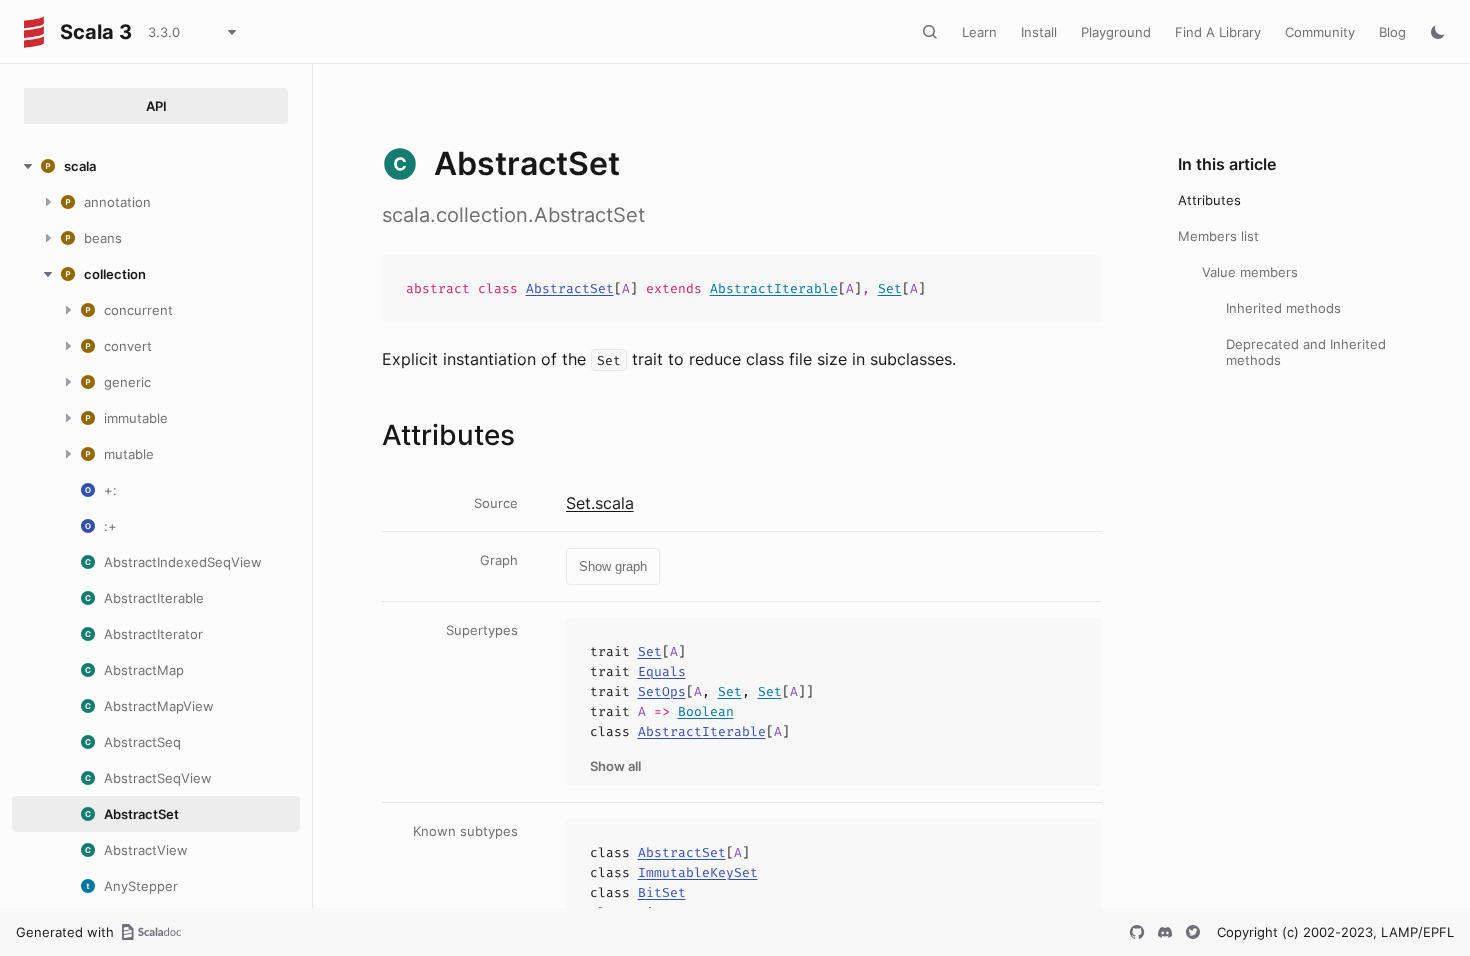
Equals (662, 671)
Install (1039, 32)
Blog (1392, 32)
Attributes (1209, 200)
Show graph (613, 566)
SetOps (662, 691)
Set (890, 288)
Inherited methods (1283, 308)
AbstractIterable (774, 288)
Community (1320, 32)
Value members (1250, 272)
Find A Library (1218, 32)
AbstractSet (570, 288)
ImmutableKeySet (698, 872)
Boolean (706, 711)
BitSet (662, 892)
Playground (1116, 32)
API (156, 106)
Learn (979, 32)
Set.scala (600, 503)
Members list (1218, 236)
